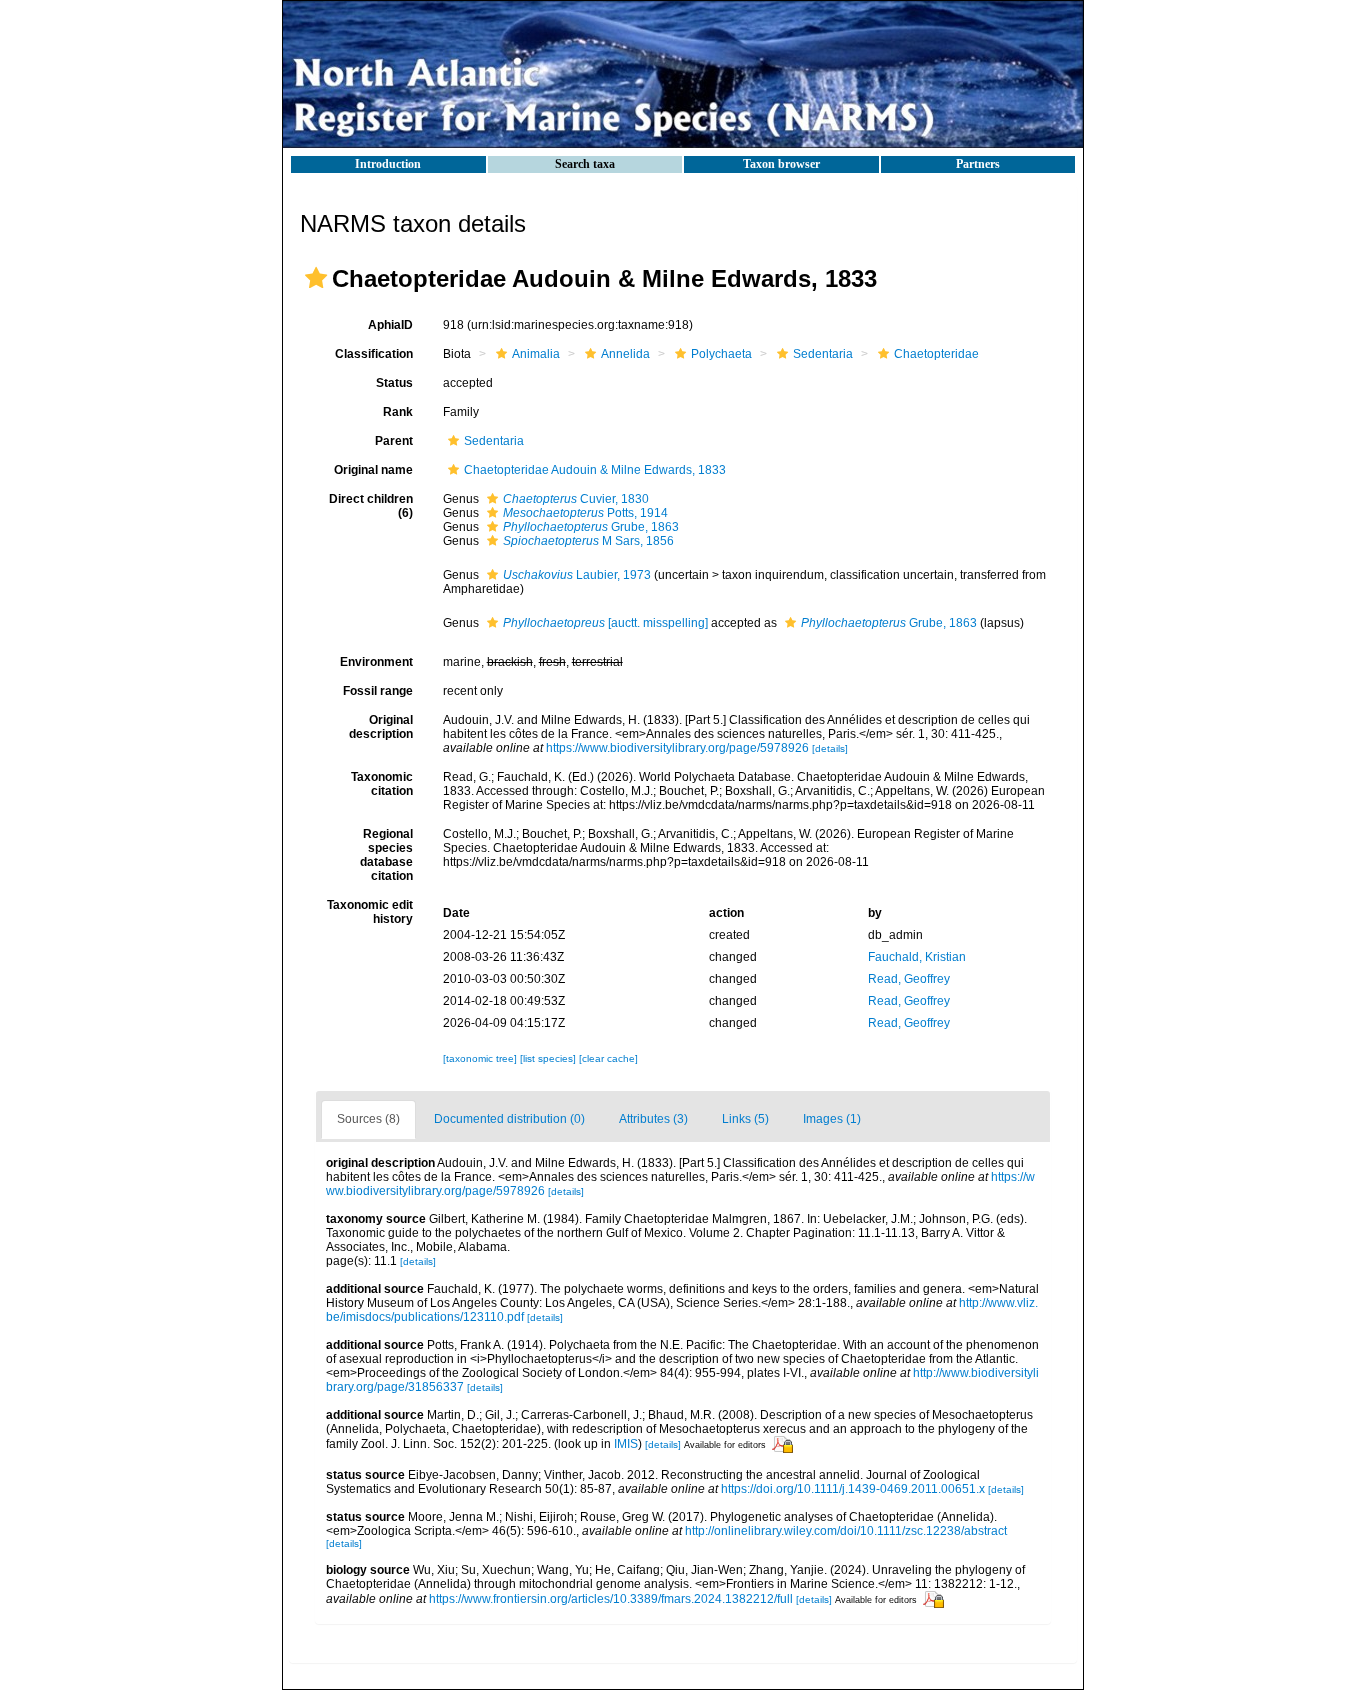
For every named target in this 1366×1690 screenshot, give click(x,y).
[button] (316, 278)
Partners (978, 164)
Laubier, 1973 (577, 575)
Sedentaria (823, 354)
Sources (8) (368, 1119)
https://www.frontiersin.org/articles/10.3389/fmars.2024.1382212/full (611, 1599)
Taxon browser (781, 164)
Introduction (388, 164)
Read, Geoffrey (909, 979)
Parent (394, 441)
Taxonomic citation (382, 784)
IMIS (626, 1444)
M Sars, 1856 (588, 541)
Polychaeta (721, 354)
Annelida (625, 354)
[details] (830, 748)
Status (394, 383)
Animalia (536, 354)
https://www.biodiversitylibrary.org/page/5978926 (677, 748)
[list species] (549, 1058)
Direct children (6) (371, 506)
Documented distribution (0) (509, 1119)
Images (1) (832, 1119)
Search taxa (585, 164)
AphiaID (390, 325)
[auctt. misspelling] (605, 623)
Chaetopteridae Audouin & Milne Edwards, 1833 (595, 470)
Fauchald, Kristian (917, 957)
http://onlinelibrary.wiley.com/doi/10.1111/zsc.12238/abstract (846, 1531)
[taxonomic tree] (481, 1058)
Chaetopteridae (936, 354)
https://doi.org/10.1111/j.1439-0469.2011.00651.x (853, 1489)
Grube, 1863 (591, 527)
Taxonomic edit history (370, 912)
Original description (381, 727)
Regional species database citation (386, 855)
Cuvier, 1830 (576, 499)
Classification (374, 354)
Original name (373, 470)
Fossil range (378, 691)
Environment (376, 662)
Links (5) (745, 1119)
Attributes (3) (653, 1119)
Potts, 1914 (585, 513)
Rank (398, 412)
